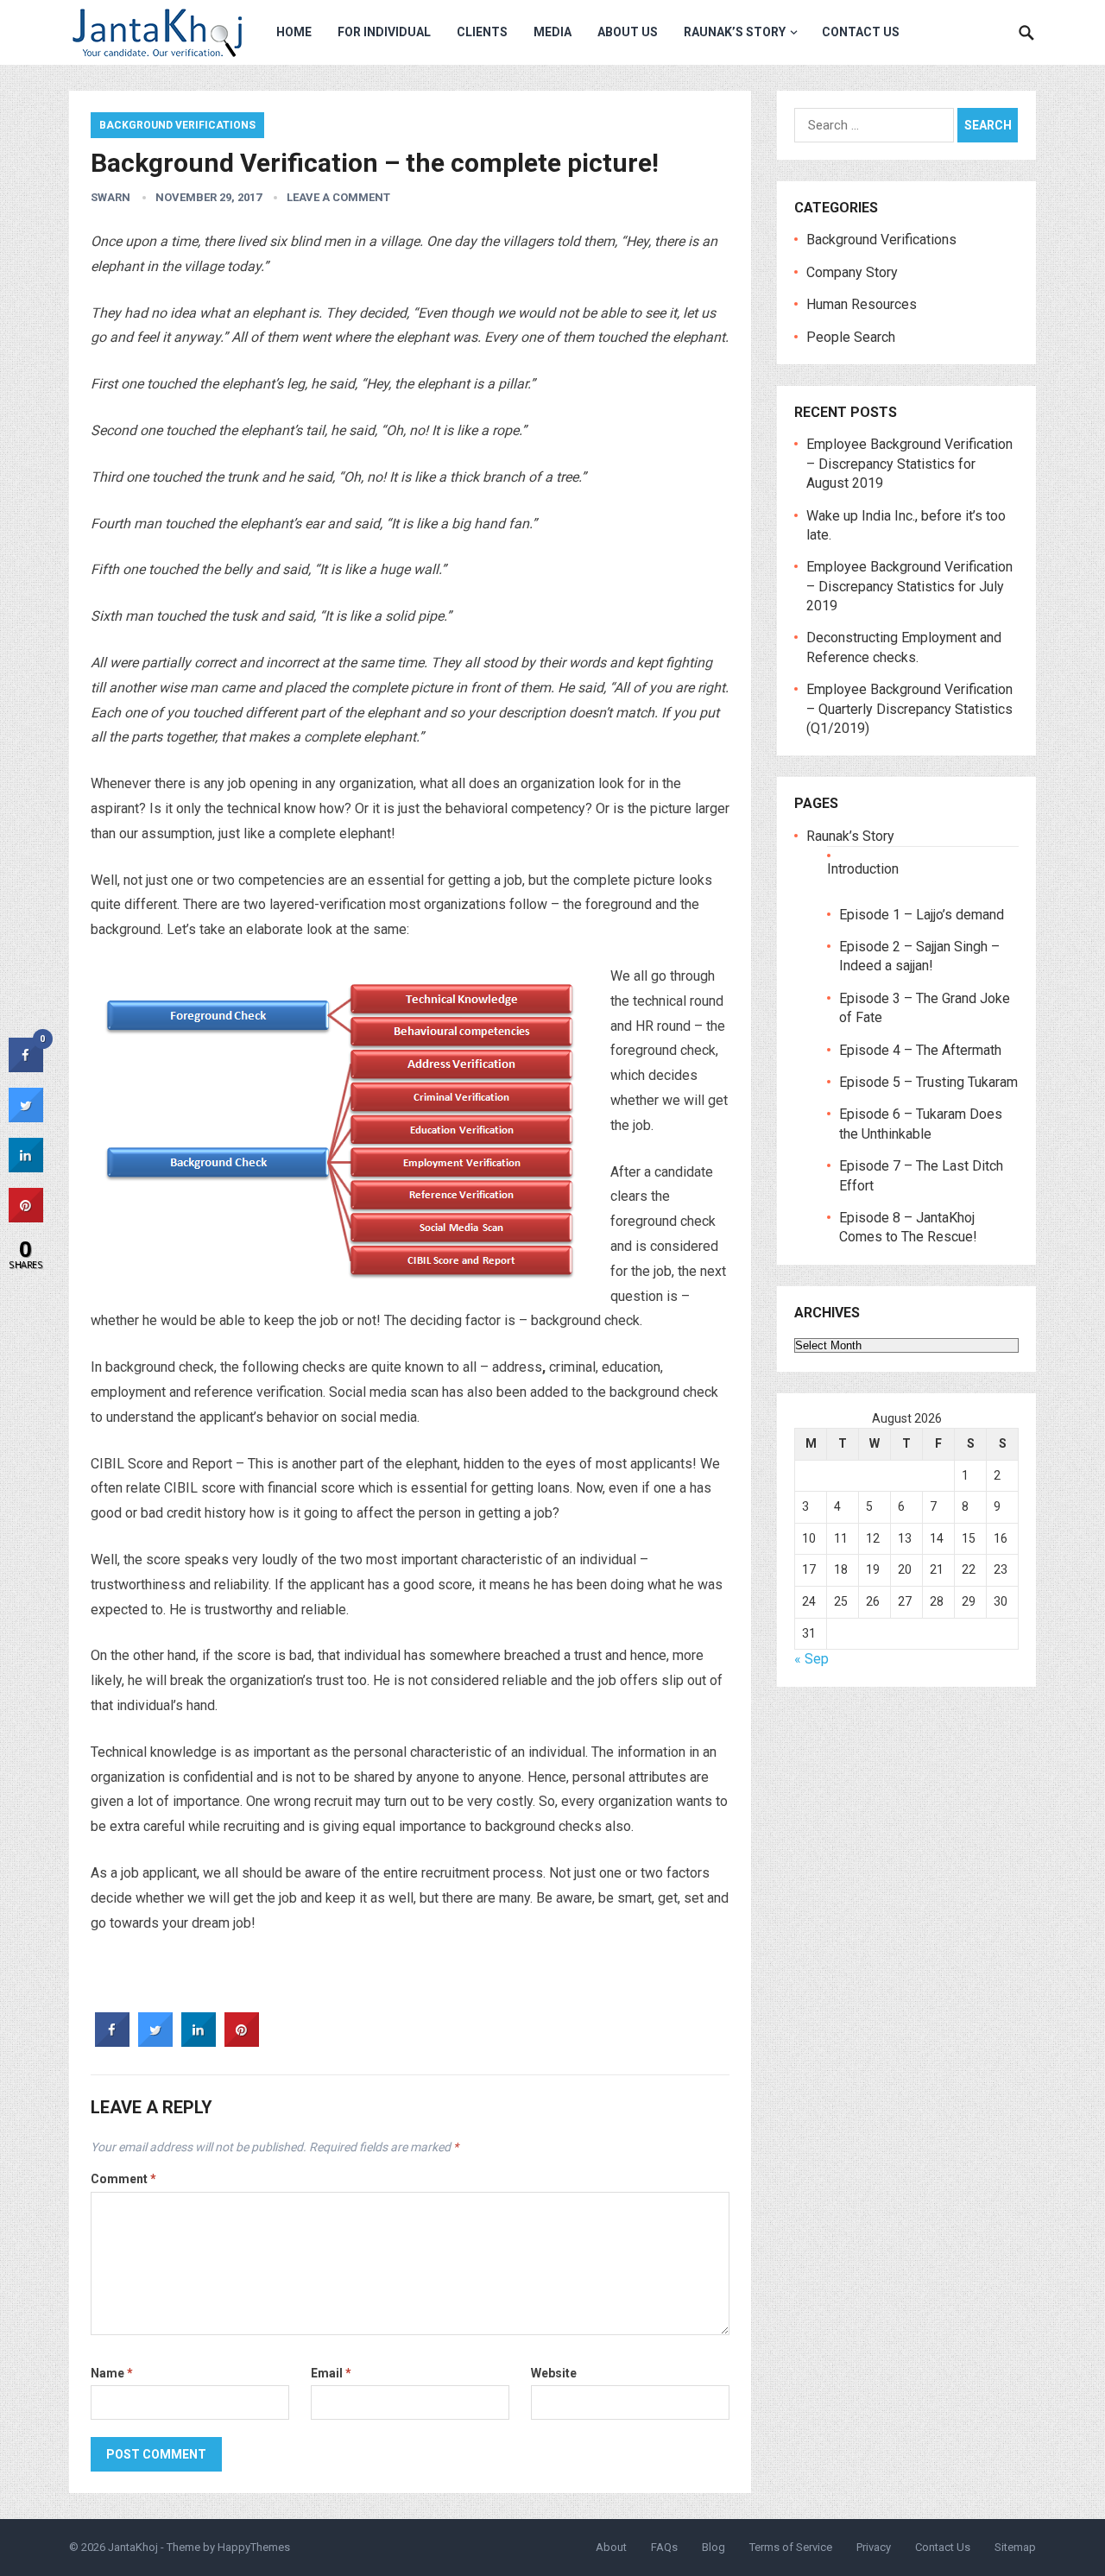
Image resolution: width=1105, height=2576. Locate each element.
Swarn (110, 197)
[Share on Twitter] (155, 2042)
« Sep (811, 1659)
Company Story (852, 272)
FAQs (664, 2547)
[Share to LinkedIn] (199, 2042)
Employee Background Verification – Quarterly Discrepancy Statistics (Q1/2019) (909, 709)
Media (552, 32)
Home (294, 32)
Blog (714, 2547)
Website (554, 2373)
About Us (628, 32)
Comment (123, 2179)
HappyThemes (254, 2547)
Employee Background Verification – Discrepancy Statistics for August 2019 (909, 464)
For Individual (384, 32)
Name (112, 2373)
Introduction (863, 869)
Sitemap (1015, 2547)
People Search (851, 337)
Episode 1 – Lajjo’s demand (922, 915)
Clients (482, 32)
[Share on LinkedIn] (26, 1167)
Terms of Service (791, 2547)
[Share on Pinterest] (242, 2042)
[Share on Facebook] (112, 2042)
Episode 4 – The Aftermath (920, 1050)
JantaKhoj (133, 2547)
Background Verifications (177, 125)
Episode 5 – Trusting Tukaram (928, 1082)
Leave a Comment (338, 197)
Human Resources (862, 304)
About (611, 2547)
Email (331, 2373)
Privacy (874, 2547)
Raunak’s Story (735, 32)
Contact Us (861, 32)
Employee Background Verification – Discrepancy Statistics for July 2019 (909, 586)
